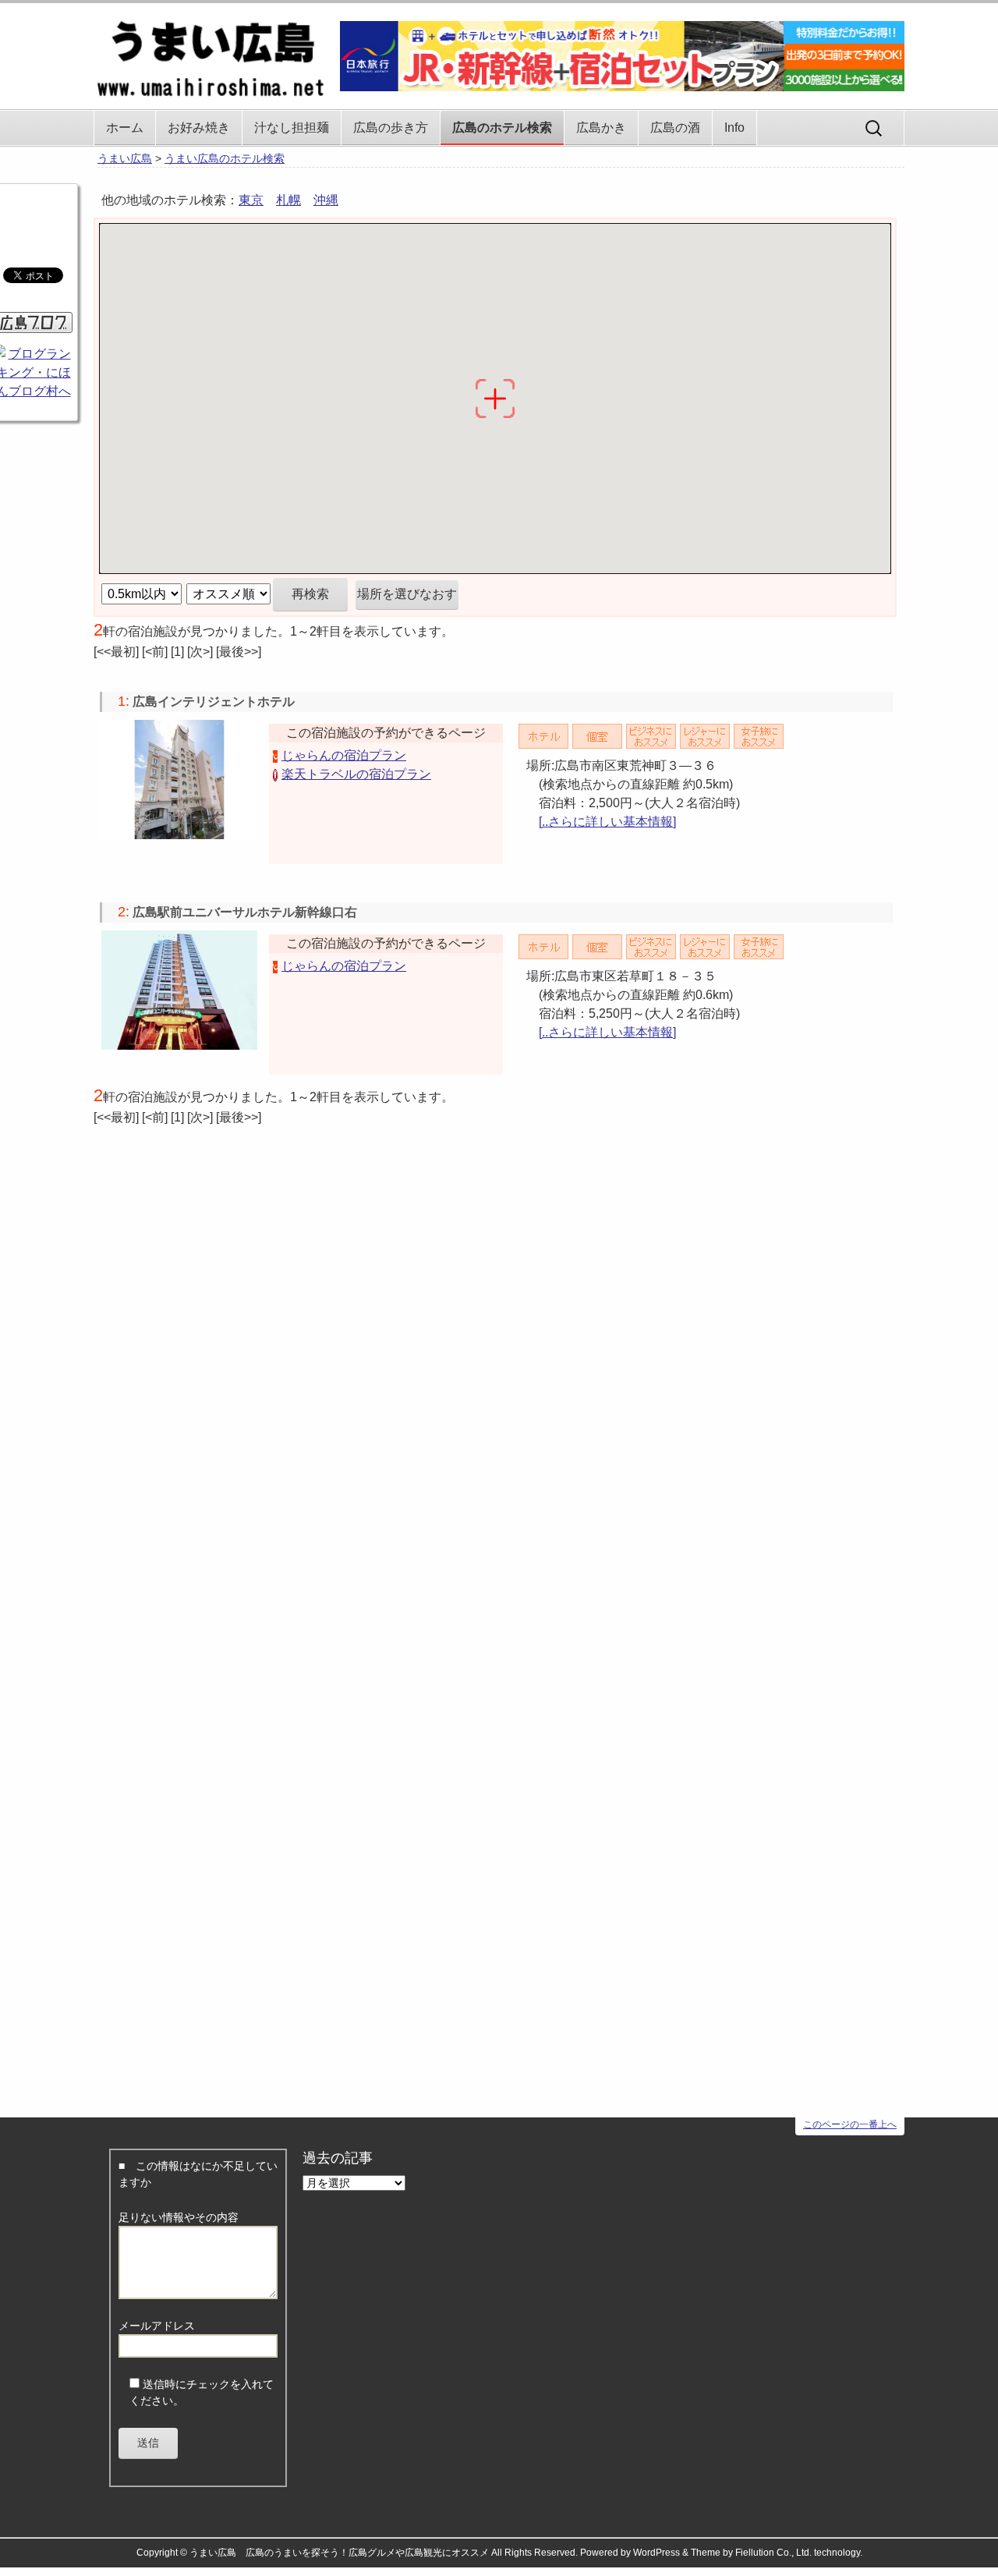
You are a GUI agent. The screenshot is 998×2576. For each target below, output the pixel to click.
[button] (417, 328)
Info (734, 128)
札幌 (288, 200)
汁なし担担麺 (292, 128)
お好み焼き (199, 128)
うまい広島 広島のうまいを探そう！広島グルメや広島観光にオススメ (339, 2553)
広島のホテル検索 (502, 128)
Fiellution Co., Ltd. (773, 2553)
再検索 (310, 594)
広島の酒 (675, 128)
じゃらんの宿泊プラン (344, 755)
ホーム (125, 128)
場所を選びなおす (407, 594)
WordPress (656, 2553)
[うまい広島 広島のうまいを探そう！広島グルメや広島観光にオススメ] (211, 52)
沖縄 (326, 200)
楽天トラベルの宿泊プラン (356, 774)
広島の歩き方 (391, 128)
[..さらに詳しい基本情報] (607, 822)
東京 (251, 200)
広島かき (601, 128)
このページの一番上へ (850, 2124)
